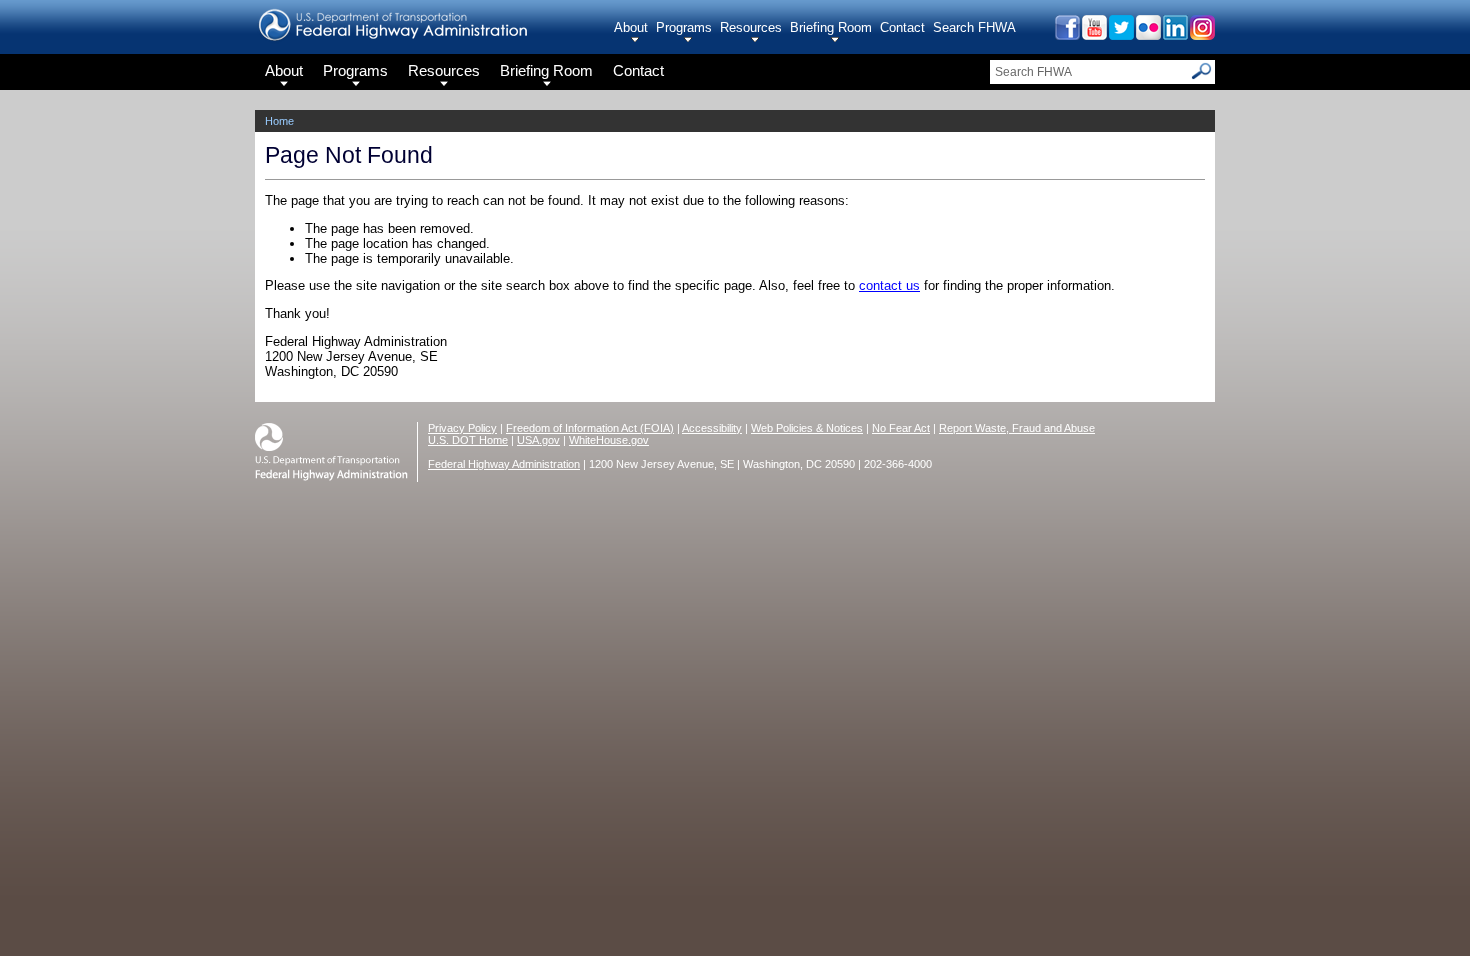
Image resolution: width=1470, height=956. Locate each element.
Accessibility (712, 428)
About (631, 27)
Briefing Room (831, 27)
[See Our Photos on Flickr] (1147, 34)
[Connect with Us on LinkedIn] (1174, 34)
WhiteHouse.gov (609, 440)
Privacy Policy (462, 428)
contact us (889, 285)
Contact (902, 27)
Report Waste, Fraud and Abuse (1017, 428)
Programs (684, 27)
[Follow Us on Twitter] (1120, 34)
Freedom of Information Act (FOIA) (590, 428)
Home (279, 121)
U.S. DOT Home (468, 440)
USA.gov (538, 440)
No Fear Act (901, 428)
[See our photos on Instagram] (1201, 34)
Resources (751, 27)
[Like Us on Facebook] (1066, 34)
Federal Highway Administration (504, 464)
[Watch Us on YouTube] (1093, 34)
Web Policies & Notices (807, 428)
